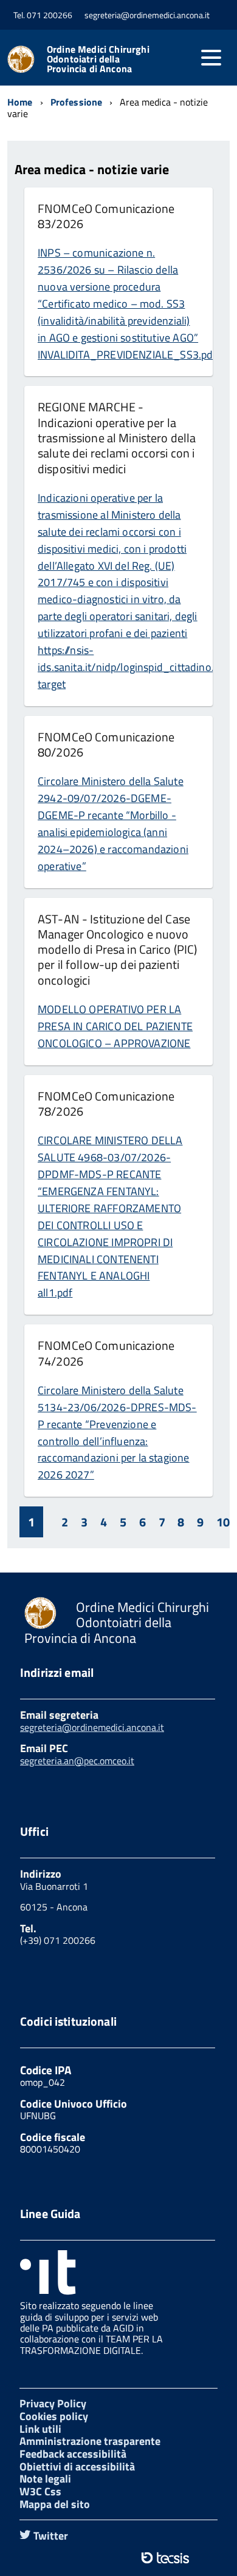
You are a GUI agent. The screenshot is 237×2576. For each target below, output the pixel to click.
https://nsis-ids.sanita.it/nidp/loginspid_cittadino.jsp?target (135, 667)
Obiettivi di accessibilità (77, 2466)
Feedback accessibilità (73, 2454)
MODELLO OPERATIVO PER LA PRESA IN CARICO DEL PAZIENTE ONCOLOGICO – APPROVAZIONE (115, 1026)
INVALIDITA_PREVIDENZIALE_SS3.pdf (127, 355)
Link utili (40, 2429)
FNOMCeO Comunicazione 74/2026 (106, 1353)
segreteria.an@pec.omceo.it (77, 1761)
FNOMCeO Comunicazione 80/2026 (106, 744)
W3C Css (40, 2491)
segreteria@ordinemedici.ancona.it (92, 1727)
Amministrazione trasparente (90, 2441)
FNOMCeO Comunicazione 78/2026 (106, 1104)
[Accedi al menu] (211, 58)
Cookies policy (54, 2416)
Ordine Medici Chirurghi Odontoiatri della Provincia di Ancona (98, 59)
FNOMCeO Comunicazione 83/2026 (106, 216)
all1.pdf (55, 1293)
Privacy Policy (53, 2403)
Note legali (45, 2479)
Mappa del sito (55, 2504)
